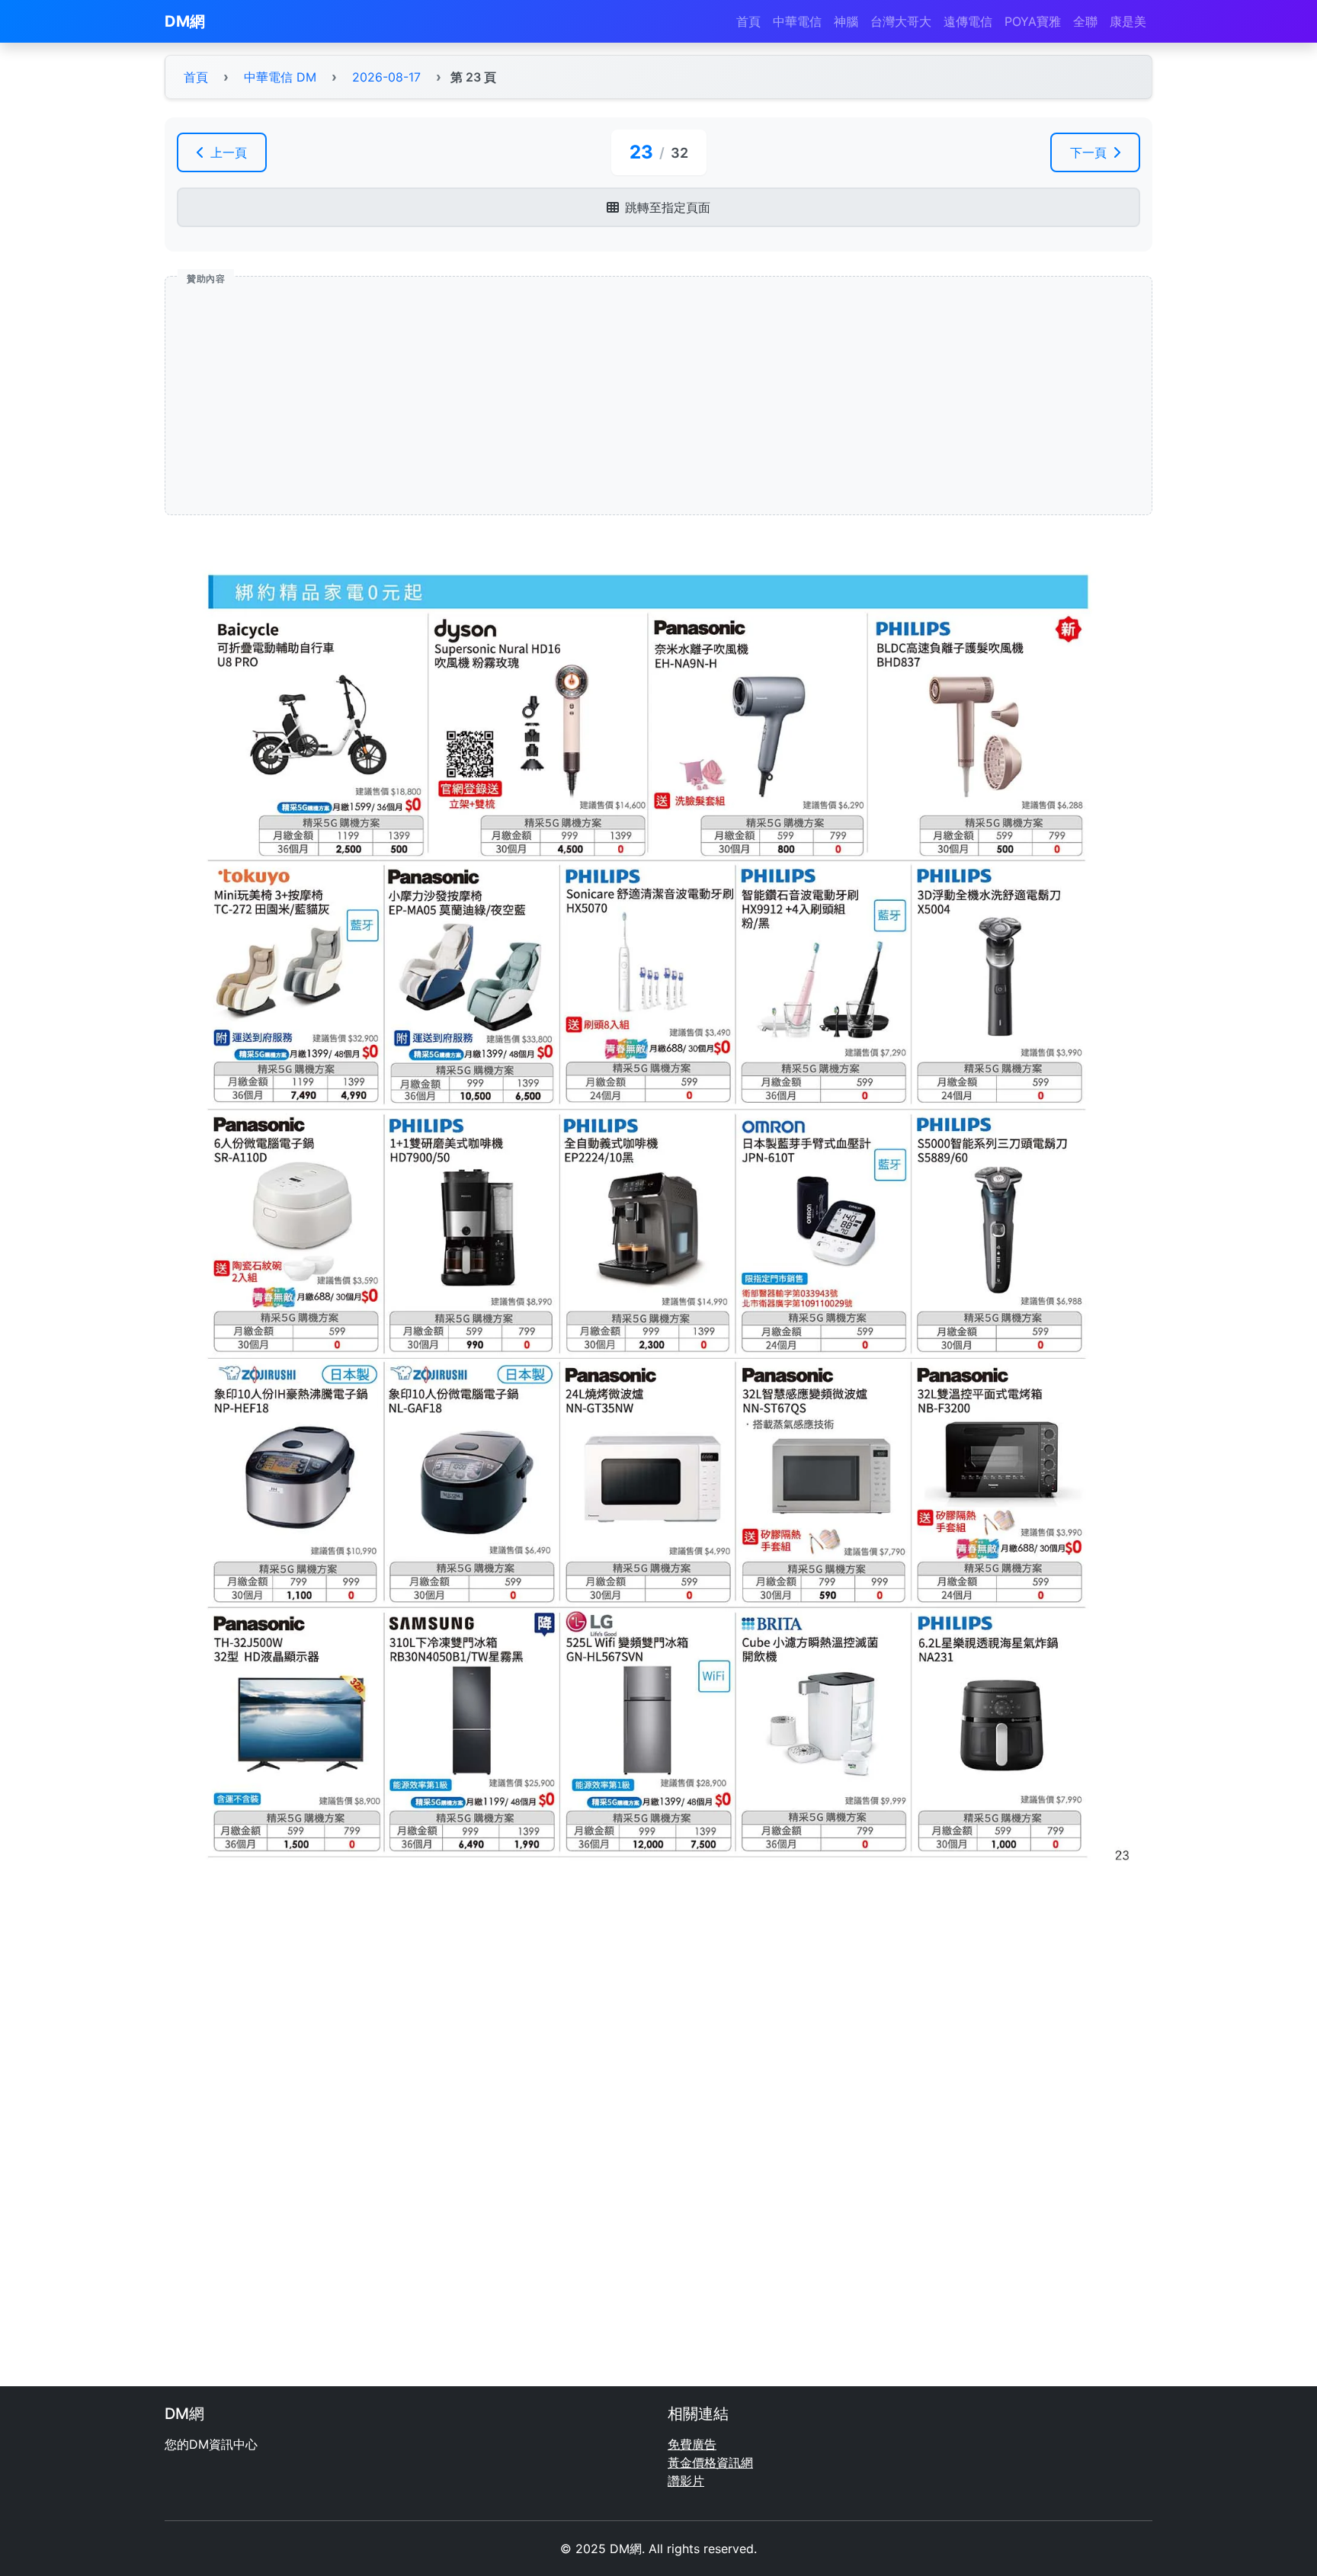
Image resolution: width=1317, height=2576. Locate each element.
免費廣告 (692, 2444)
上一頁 (229, 152)
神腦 (846, 21)
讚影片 (686, 2481)
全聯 (1085, 21)
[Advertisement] (635, 396)
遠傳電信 (968, 21)
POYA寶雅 (1033, 21)
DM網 (185, 21)
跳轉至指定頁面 (668, 207)
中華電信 (797, 21)
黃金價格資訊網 (710, 2462)
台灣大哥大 (901, 21)
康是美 (1128, 21)
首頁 (748, 21)
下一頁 (1088, 152)
